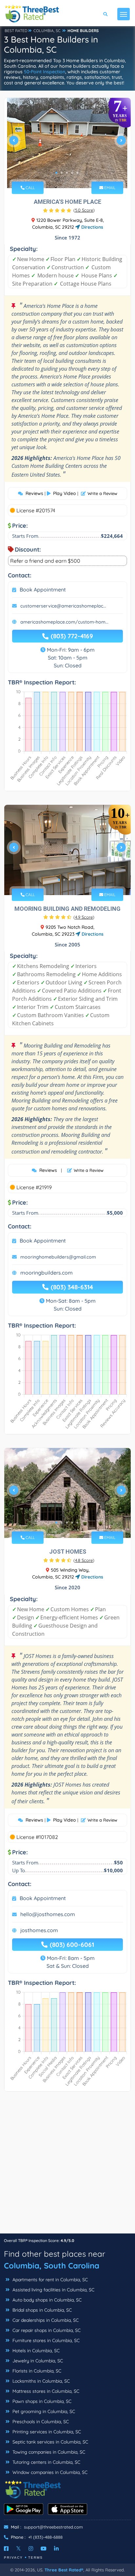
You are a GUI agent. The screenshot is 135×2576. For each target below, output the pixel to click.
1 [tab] (56, 173)
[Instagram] (31, 2549)
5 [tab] (77, 173)
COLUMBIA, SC (47, 31)
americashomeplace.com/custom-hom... (64, 622)
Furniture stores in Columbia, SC (45, 2340)
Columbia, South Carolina (52, 2266)
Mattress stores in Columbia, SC (45, 2391)
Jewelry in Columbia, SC (37, 2361)
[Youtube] (44, 2549)
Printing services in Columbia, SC (46, 2432)
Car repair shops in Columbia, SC (46, 2330)
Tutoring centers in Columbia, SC (46, 2462)
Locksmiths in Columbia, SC (40, 2381)
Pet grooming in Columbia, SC (43, 2411)
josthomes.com (39, 1930)
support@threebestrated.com (53, 2527)
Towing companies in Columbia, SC (48, 2452)
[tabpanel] (67, 143)
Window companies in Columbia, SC (49, 2472)
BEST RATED (16, 31)
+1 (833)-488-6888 (45, 2537)
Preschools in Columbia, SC (40, 2422)
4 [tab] (72, 173)
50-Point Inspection (45, 72)
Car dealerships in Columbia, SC (45, 2320)
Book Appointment (43, 590)
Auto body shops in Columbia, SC (46, 2300)
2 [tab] (62, 173)
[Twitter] (19, 2549)
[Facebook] (6, 2549)
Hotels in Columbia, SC (35, 2351)
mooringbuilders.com (47, 1273)
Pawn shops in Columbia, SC (41, 2401)
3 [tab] (67, 173)
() (84, 210)
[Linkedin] (56, 2549)
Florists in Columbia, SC (36, 2371)
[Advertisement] (67, 2166)
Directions (92, 227)
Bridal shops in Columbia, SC (41, 2310)
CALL (30, 188)
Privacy (13, 2558)
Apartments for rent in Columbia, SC (49, 2280)
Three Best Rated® (64, 2570)
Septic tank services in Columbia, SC (50, 2442)
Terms (36, 2558)
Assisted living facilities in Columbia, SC (53, 2290)
